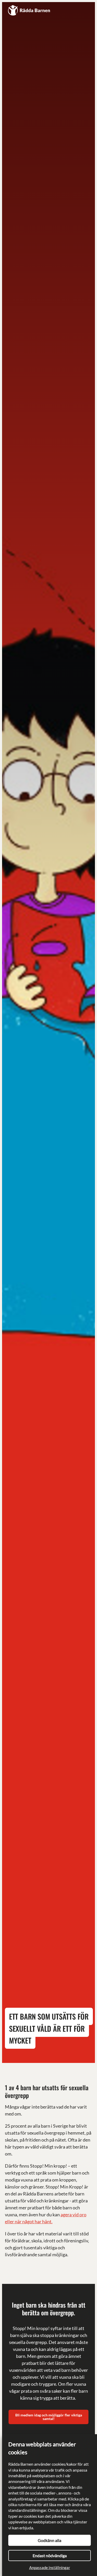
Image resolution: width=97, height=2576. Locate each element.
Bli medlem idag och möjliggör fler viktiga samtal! (49, 2417)
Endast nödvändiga (50, 2556)
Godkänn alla (50, 2540)
